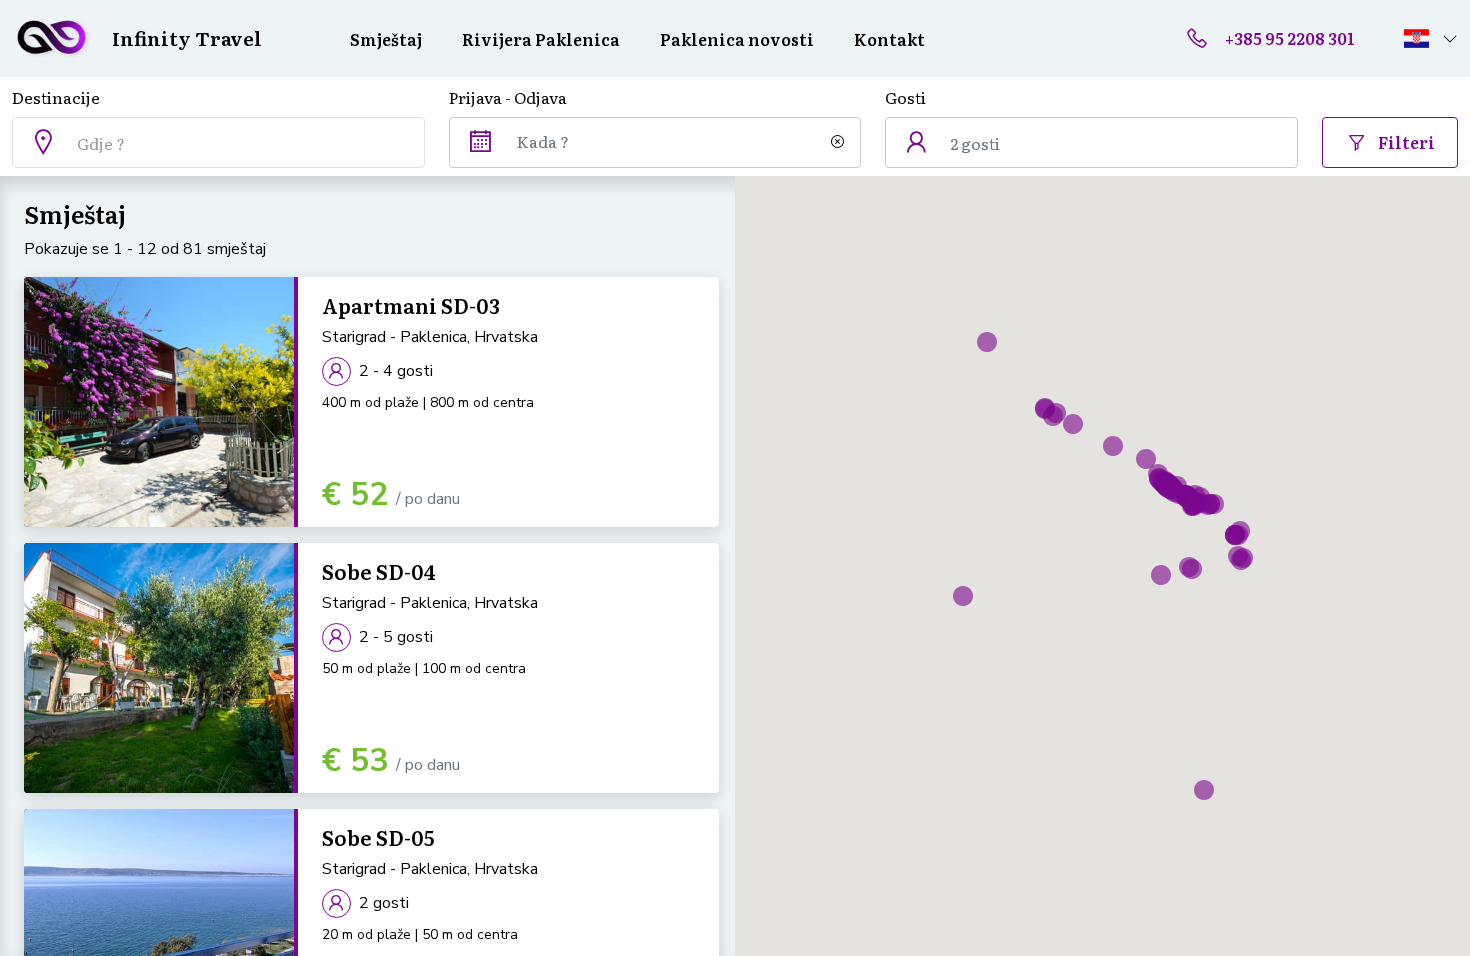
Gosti (905, 97)
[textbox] (246, 143)
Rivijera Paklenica (541, 39)
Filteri (1405, 142)
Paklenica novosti (737, 39)
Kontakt (889, 39)
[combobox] (218, 142)
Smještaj (386, 39)
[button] (1430, 38)
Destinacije (56, 97)
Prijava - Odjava (508, 97)
